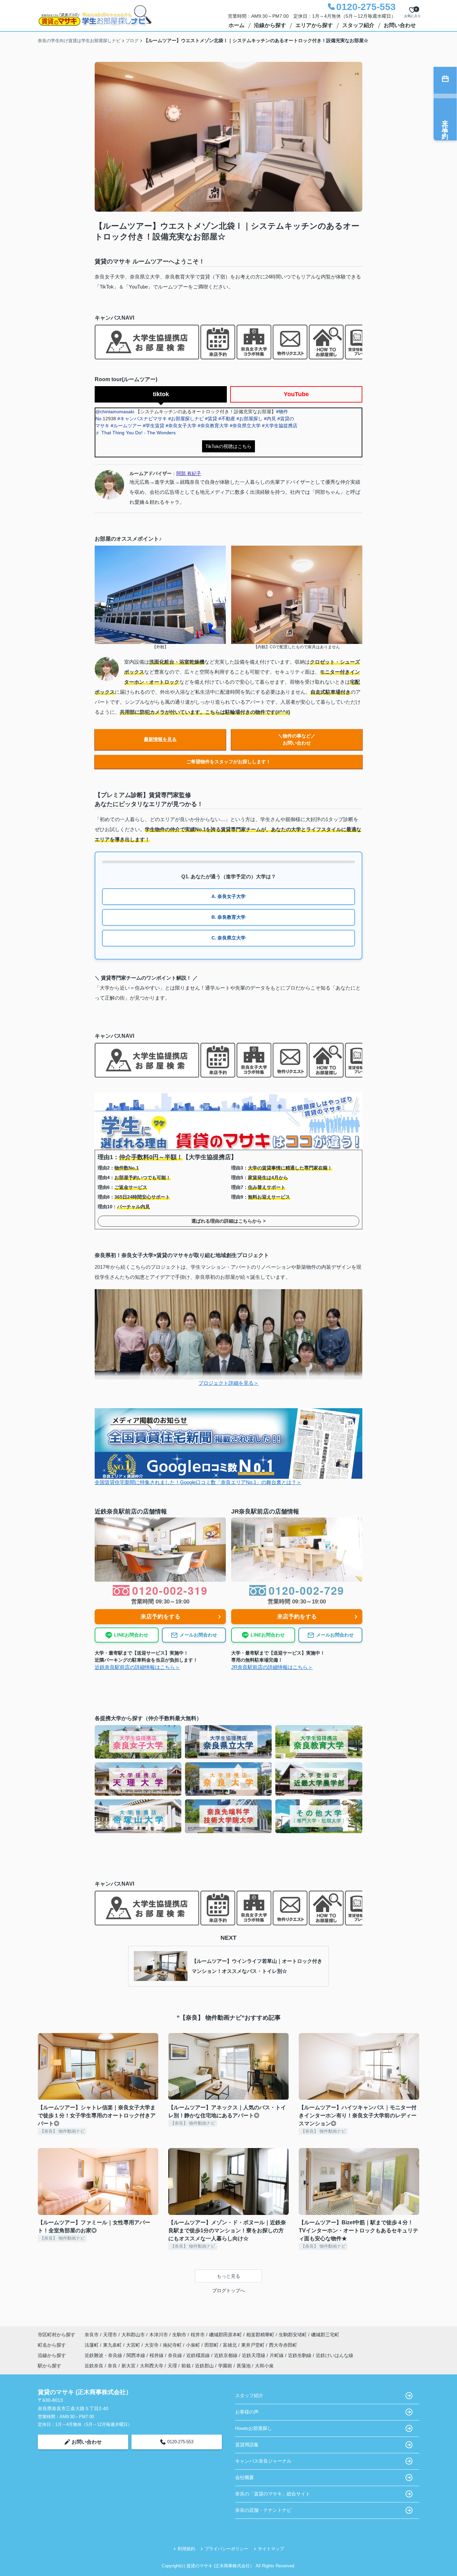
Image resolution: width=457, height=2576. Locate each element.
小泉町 (194, 2345)
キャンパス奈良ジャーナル (263, 2461)
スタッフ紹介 (358, 25)
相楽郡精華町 (260, 2335)
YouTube (296, 394)
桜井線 (157, 2355)
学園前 (225, 2366)
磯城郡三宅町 (325, 2335)
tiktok (161, 394)
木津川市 (159, 2335)
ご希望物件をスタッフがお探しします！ (229, 762)
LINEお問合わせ (131, 1635)
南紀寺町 (173, 2345)
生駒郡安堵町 (293, 2335)
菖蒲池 (244, 2366)
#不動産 (227, 419)
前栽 (186, 2366)
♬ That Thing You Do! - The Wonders (135, 433)
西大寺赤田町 (283, 2345)
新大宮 (128, 2366)
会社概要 (245, 2477)
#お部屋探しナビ (186, 419)
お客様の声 (247, 2412)
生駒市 (179, 2335)
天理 (172, 2366)
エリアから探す (314, 25)
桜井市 (198, 2335)
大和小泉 (264, 2366)
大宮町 (134, 2345)
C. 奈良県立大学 (229, 938)
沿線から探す (270, 25)
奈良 (112, 2366)
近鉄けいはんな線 (335, 2355)
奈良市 (92, 2335)
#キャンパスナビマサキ (142, 419)
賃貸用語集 (247, 2445)
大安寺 (152, 2345)
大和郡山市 (133, 2335)
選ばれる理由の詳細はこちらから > (229, 1221)
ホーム (237, 25)
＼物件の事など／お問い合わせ (297, 739)
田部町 (212, 2345)
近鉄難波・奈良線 (104, 2355)
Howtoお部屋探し (254, 2428)
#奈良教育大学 (213, 426)
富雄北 (231, 2345)
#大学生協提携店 (280, 426)
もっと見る (229, 2276)
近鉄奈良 (94, 2366)
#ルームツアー (126, 426)
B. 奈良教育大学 (229, 917)
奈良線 (176, 2355)
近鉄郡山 (204, 2366)
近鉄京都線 (226, 2355)
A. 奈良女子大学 (229, 896)
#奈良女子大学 (181, 426)
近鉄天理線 (254, 2355)
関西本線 (136, 2355)
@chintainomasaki (115, 412)
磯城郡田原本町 (225, 2335)
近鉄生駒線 (300, 2355)
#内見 (270, 419)
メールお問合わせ (198, 1635)
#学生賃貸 (154, 426)
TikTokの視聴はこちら (229, 446)
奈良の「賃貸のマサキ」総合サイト (273, 2494)
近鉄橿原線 (199, 2355)
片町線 (277, 2355)
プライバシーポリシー (226, 2549)
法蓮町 (92, 2345)
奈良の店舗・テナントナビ (263, 2510)
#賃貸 (211, 419)
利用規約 (186, 2549)
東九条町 (113, 2345)
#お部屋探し (250, 419)
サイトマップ (271, 2549)
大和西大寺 (152, 2366)
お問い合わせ (400, 25)
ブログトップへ (229, 2290)
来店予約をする (160, 1617)
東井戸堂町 (254, 2345)
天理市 (110, 2335)
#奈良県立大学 (245, 426)
